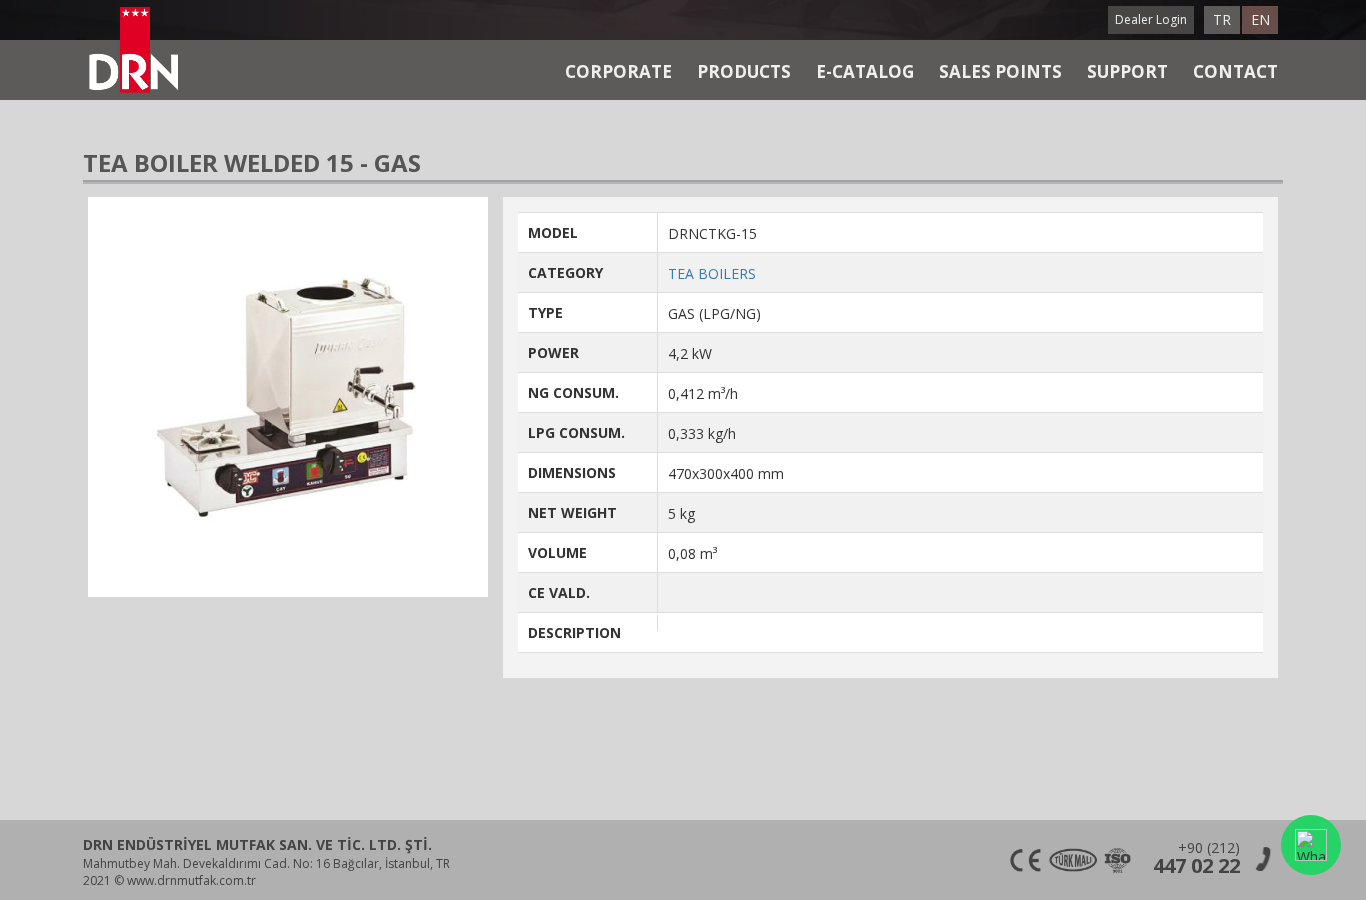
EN (1260, 19)
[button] (1311, 845)
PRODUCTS (744, 71)
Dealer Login (1151, 19)
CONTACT (1235, 71)
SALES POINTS (1000, 71)
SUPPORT (1127, 71)
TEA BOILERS (712, 273)
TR (1222, 19)
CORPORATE (618, 71)
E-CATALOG (865, 71)
